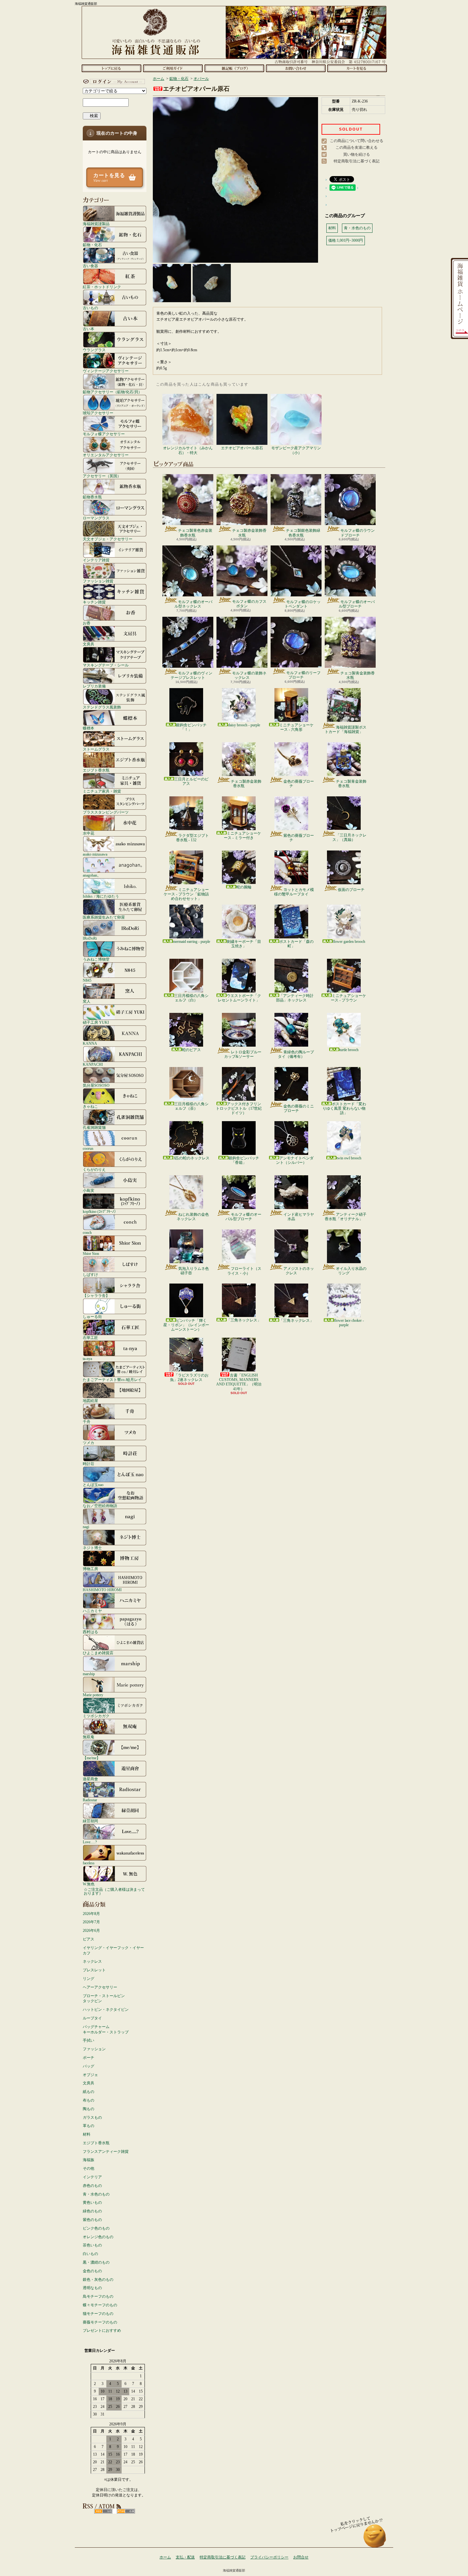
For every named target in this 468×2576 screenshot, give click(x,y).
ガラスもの (92, 2117)
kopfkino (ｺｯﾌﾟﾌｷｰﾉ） (100, 1211)
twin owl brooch (349, 1158)
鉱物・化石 (92, 245)
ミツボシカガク (96, 1716)
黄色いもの (92, 2202)
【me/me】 (92, 1758)
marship (89, 1674)
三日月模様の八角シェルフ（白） (191, 998)
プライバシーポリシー (269, 2557)
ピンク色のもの (96, 2228)
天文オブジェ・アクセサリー (108, 539)
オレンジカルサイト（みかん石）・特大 (188, 450)
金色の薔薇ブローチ (299, 784)
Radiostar (90, 1800)
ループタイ (92, 2018)
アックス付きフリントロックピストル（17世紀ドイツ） (239, 1109)
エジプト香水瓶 (96, 770)
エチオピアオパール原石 (242, 448)
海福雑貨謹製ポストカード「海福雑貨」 (346, 729)
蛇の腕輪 (244, 887)
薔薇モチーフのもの (100, 2322)
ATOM (126, 2511)
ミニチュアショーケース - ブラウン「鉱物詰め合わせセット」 (186, 894)
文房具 (89, 644)
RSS (103, 2511)
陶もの (89, 2109)
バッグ (89, 2066)
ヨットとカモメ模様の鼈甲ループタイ (294, 892)
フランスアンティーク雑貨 (106, 2152)
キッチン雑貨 (94, 602)
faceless (89, 1863)
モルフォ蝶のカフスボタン (249, 604)
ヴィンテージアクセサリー (106, 371)
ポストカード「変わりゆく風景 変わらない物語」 (344, 1109)
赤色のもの (92, 2186)
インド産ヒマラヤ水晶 (299, 1217)
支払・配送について (173, 68)
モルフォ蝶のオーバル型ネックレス (193, 604)
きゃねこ (90, 1106)
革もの (89, 2126)
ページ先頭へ (375, 2539)
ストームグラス (96, 749)
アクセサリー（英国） (102, 476)
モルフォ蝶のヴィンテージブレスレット (191, 675)
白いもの (90, 2254)
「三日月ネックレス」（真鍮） (349, 837)
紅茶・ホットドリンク (102, 287)
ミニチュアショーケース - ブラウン (348, 998)
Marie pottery (93, 1695)
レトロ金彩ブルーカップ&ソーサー (243, 1054)
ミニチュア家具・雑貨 (102, 791)
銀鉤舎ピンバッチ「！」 (191, 727)
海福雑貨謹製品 (96, 224)
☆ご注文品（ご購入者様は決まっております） (114, 1891)
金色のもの (92, 2271)
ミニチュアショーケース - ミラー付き (242, 836)
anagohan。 (92, 875)
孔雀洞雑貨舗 (94, 1127)
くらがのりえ (94, 1169)
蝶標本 (89, 728)
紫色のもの (92, 2220)
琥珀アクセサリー (98, 413)
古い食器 (90, 266)
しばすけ (90, 1274)
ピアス (89, 1939)
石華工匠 (90, 1338)
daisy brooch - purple (244, 725)
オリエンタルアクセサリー (106, 455)
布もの (89, 2100)
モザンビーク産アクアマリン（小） (296, 450)
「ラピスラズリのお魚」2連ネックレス (189, 1377)
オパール (201, 79)
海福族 (89, 2160)
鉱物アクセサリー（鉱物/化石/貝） (112, 392)
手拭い (89, 2040)
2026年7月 (91, 1922)
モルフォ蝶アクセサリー (104, 434)
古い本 (89, 329)
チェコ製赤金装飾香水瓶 (249, 533)
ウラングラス (94, 350)
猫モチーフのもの (98, 2314)
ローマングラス (96, 518)
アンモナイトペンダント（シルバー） (295, 1160)
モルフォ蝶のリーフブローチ (303, 675)
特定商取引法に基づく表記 (357, 161)
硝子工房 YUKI (96, 1022)
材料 (87, 2134)
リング (89, 1979)
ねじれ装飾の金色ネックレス (193, 1217)
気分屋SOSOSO (96, 1085)
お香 (87, 623)
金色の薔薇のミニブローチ (299, 1108)
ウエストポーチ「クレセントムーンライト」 (239, 998)
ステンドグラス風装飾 (102, 707)
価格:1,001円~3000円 (346, 240)
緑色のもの (92, 2211)
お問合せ (296, 68)
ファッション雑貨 (98, 581)
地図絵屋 (90, 1401)
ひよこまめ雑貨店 (98, 1653)
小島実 (89, 1190)
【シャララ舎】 (96, 1295)
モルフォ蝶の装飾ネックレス (249, 675)
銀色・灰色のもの (98, 2280)
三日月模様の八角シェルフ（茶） (191, 1106)
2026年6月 (91, 1931)
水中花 (89, 833)
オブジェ (90, 2075)
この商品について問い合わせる (357, 141)
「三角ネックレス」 (244, 1320)
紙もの (89, 2092)
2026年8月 (91, 1914)
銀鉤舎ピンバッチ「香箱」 (244, 1160)
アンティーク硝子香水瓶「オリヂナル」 (346, 1217)
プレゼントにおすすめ (102, 2330)
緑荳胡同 (90, 1821)
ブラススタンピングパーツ (106, 812)
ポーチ (89, 2058)
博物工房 (90, 1569)
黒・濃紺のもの (96, 2262)
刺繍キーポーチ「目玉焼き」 (244, 944)
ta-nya (87, 1359)
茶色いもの (92, 2245)
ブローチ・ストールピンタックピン (104, 1999)
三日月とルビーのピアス (191, 781)
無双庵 (89, 1737)
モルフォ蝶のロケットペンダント (303, 604)
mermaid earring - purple (191, 942)
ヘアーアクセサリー (100, 1987)
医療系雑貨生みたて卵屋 (104, 917)
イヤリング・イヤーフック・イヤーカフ (113, 1950)
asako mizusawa (95, 854)
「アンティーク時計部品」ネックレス (295, 998)
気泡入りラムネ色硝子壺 (194, 1271)
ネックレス (92, 1961)
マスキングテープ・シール (106, 665)
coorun (88, 1148)
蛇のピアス (191, 1050)
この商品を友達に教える (357, 147)
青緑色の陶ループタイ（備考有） (296, 1054)
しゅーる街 (92, 1316)
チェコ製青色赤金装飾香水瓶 (195, 533)
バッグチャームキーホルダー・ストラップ (106, 2029)
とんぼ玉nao (93, 1485)
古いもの (90, 308)
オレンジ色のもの (98, 2237)
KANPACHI (93, 1064)
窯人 (87, 1001)
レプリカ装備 (94, 686)
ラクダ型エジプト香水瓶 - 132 (192, 838)
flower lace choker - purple (349, 1323)
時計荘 (89, 1464)
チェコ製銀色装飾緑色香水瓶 (303, 533)
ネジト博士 (92, 1548)
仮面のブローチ (351, 890)
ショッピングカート (357, 68)
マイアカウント (113, 82)
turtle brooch (349, 1050)
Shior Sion (91, 1253)
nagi (86, 1527)
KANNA (90, 1043)
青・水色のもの (96, 2194)
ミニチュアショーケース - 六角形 (296, 727)
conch (87, 1232)
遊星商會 (90, 1779)
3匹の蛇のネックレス (191, 1158)
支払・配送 (185, 2557)
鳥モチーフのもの (98, 2296)
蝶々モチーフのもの (100, 2305)
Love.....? (90, 1842)
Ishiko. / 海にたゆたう (101, 896)
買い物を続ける (357, 154)
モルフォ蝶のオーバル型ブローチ (357, 604)
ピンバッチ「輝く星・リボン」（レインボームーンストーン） (186, 1325)
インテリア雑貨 (96, 560)
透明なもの (92, 2288)
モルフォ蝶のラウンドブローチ (358, 533)
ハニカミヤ (92, 1611)
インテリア (92, 2177)
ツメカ (89, 1443)
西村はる (90, 1632)
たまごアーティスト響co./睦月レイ (112, 1380)
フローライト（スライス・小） (244, 1271)
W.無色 (89, 1884)
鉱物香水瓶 (92, 497)
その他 (89, 2168)
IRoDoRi (90, 938)
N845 (87, 980)
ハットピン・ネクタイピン (106, 2010)
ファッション (94, 2049)
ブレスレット (94, 1970)
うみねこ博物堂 (96, 959)
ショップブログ (234, 68)
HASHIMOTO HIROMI (102, 1590)
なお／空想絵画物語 (100, 1506)
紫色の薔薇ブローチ (299, 838)
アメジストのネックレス (299, 1271)
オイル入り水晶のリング (351, 1271)
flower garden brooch (349, 942)
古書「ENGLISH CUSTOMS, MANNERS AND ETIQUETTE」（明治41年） (239, 1382)
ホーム (111, 68)
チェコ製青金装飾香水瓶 (358, 675)
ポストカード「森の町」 (296, 944)
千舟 (87, 1422)
